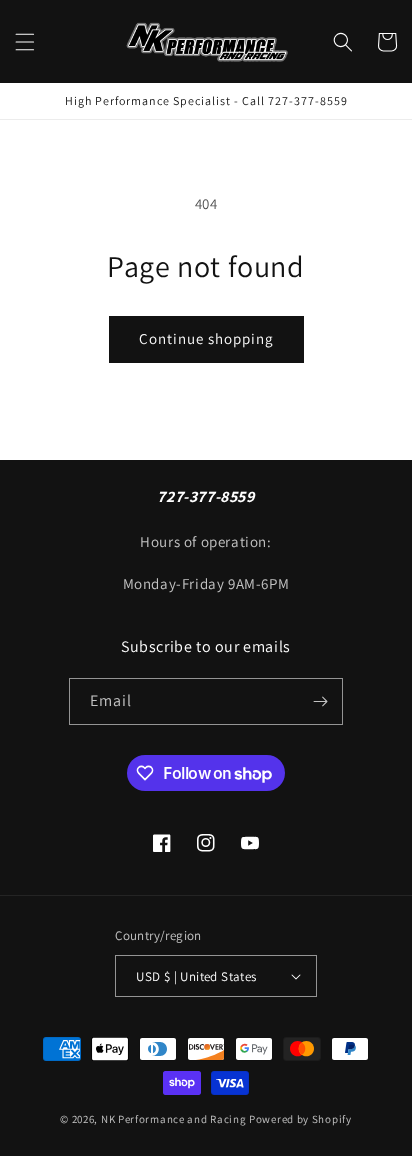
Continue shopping (206, 338)
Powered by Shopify (300, 1119)
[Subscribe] (320, 701)
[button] (25, 42)
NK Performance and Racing (174, 1119)
